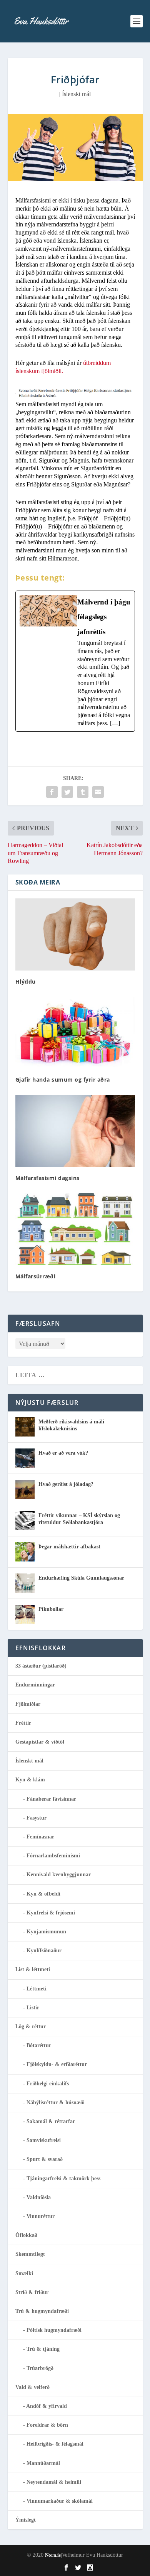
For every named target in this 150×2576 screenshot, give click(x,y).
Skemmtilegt (30, 2254)
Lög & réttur (31, 2027)
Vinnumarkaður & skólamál (60, 2501)
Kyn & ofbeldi (43, 1894)
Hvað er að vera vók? (63, 1453)
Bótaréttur (39, 2045)
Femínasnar (40, 1837)
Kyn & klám (30, 1780)
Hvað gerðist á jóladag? (66, 1484)
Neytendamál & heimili (54, 2482)
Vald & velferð (32, 2387)
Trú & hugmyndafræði (42, 2311)
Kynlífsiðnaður (44, 1951)
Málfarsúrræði (36, 1276)
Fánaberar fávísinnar (51, 1799)
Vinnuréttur (41, 2216)
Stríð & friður (32, 2292)
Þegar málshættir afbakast (69, 1547)
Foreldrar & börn (47, 2425)
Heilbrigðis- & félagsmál (55, 2444)
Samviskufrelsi (44, 2140)
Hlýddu (26, 982)
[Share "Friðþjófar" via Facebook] (52, 792)
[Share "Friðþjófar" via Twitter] (67, 792)
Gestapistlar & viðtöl (40, 1742)
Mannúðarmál (43, 2463)
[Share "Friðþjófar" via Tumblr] (83, 792)
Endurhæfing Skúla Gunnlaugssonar (81, 1578)
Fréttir (23, 1723)
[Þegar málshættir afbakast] (25, 1552)
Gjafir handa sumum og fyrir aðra (63, 1080)
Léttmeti (37, 1989)
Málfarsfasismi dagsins (47, 1178)
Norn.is (53, 2555)
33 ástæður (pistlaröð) (41, 1666)
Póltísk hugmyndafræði (54, 2330)
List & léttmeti (33, 1969)
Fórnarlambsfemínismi (53, 1856)
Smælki (24, 2273)
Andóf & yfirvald (47, 2406)
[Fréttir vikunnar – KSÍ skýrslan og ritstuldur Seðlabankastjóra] (25, 1521)
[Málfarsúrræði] (75, 1229)
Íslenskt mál (76, 94)
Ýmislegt (26, 2520)
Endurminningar (35, 1685)
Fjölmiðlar (28, 1704)
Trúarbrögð (40, 2368)
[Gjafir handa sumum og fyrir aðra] (75, 1033)
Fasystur (37, 1818)
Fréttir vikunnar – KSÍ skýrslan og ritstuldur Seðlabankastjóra (79, 1519)
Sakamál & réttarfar (51, 2121)
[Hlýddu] (75, 934)
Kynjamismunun (46, 1932)
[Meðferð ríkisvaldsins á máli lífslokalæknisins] (25, 1427)
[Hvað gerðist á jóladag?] (25, 1489)
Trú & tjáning (43, 2349)
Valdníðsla (39, 2197)
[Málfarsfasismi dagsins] (75, 1131)
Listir (33, 2008)
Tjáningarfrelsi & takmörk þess (63, 2178)
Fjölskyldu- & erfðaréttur (57, 2064)
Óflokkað (26, 2235)
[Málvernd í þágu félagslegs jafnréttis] (75, 661)
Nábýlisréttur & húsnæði (56, 2102)
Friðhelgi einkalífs (48, 2084)
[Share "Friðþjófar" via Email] (98, 792)
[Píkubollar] (25, 1614)
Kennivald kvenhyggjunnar (59, 1875)
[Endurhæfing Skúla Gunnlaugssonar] (25, 1583)
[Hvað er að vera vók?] (25, 1458)
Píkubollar (51, 1609)
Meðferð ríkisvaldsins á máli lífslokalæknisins (71, 1425)
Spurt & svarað (45, 2159)
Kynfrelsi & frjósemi (51, 1913)
